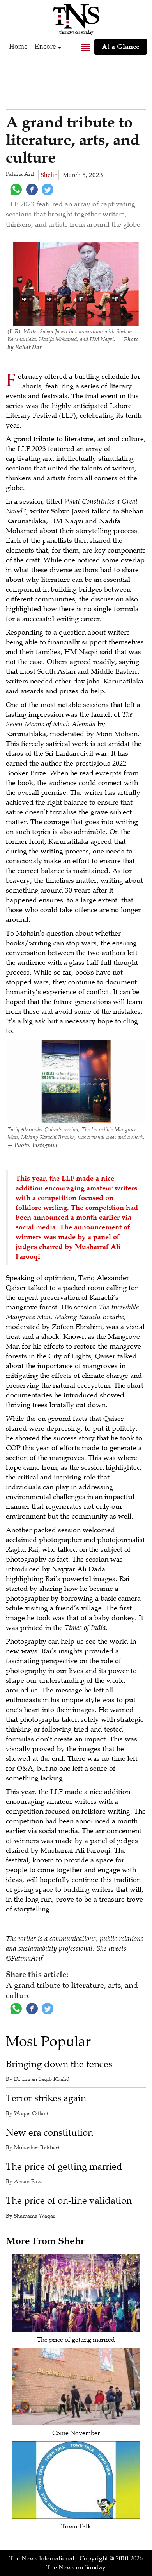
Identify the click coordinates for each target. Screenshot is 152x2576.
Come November (76, 2433)
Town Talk (76, 2526)
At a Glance (121, 47)
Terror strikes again (46, 2098)
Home (18, 46)
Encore (45, 46)
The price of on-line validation (69, 2201)
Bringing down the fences (59, 2064)
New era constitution (49, 2133)
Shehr (49, 175)
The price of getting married (64, 2167)
